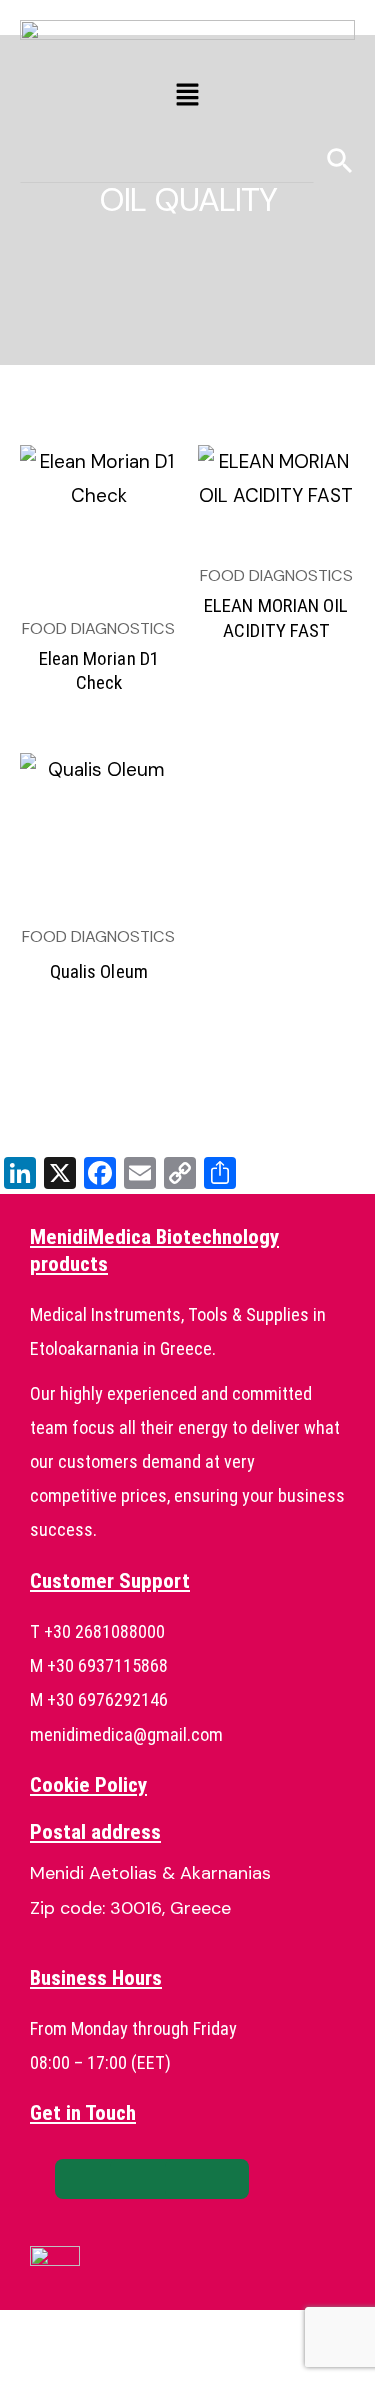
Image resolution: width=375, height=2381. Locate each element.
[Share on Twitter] (152, 2179)
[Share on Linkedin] (207, 2179)
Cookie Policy (88, 1785)
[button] (187, 96)
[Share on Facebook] (97, 2179)
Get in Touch (83, 2113)
